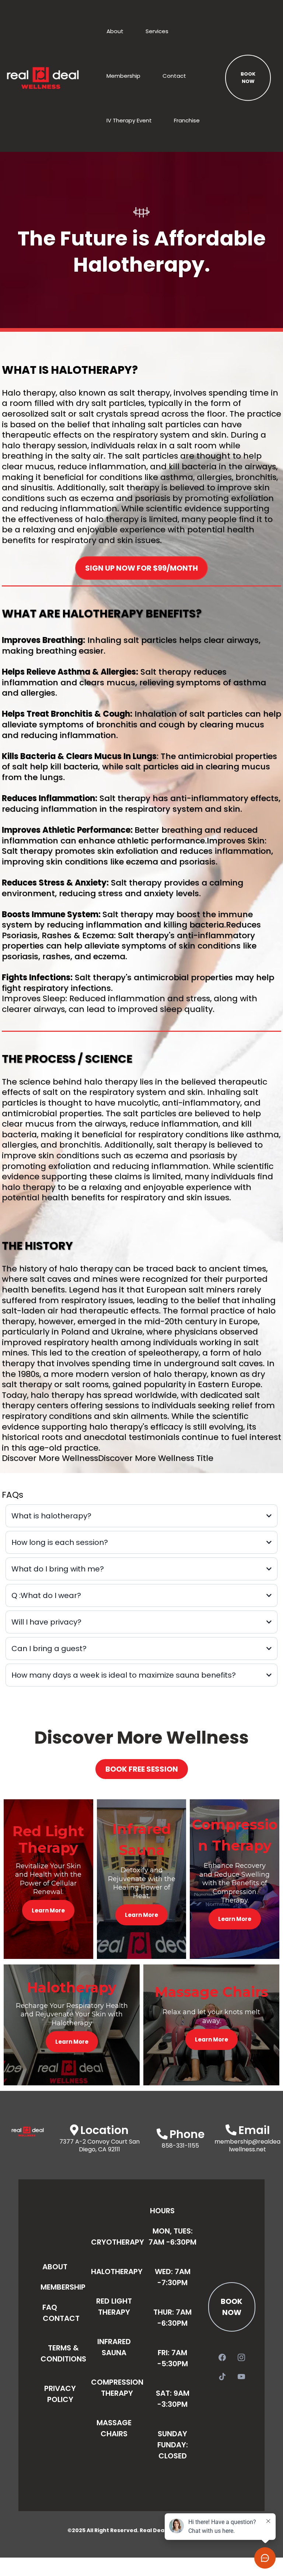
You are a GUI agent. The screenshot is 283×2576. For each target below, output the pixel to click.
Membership (123, 76)
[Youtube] (241, 2377)
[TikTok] (222, 2377)
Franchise (187, 120)
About (115, 31)
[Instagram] (241, 2357)
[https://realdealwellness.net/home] (43, 78)
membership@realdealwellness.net (247, 2145)
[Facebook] (222, 2357)
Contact (174, 76)
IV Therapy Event (129, 120)
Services (157, 31)
